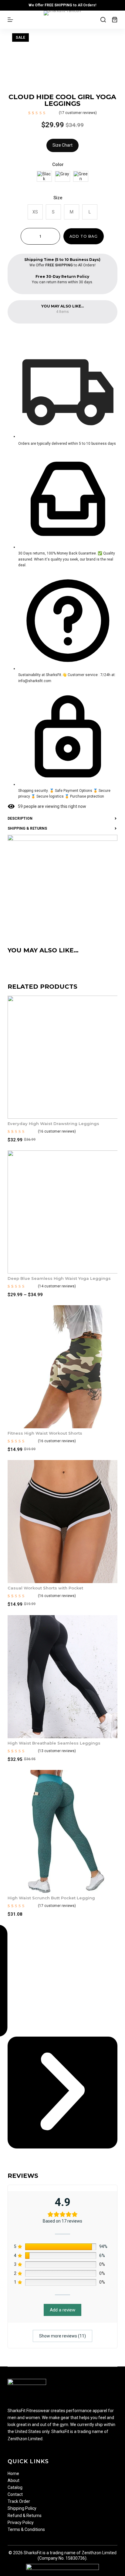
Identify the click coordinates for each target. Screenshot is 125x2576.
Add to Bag (84, 236)
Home (13, 2474)
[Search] (103, 20)
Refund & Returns (25, 2516)
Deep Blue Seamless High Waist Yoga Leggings (59, 1278)
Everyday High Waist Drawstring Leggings (53, 1124)
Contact (15, 2494)
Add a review (62, 2310)
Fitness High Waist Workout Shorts (45, 1433)
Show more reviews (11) (62, 2336)
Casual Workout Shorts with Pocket (45, 1588)
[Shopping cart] (115, 20)
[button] (63, 2093)
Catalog (15, 2487)
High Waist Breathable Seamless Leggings (54, 1743)
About (14, 2480)
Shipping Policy (22, 2508)
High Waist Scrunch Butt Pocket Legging (51, 1898)
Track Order (19, 2501)
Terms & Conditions (26, 2529)
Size (58, 198)
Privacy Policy (21, 2522)
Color (58, 164)
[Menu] (10, 20)
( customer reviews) (78, 113)
